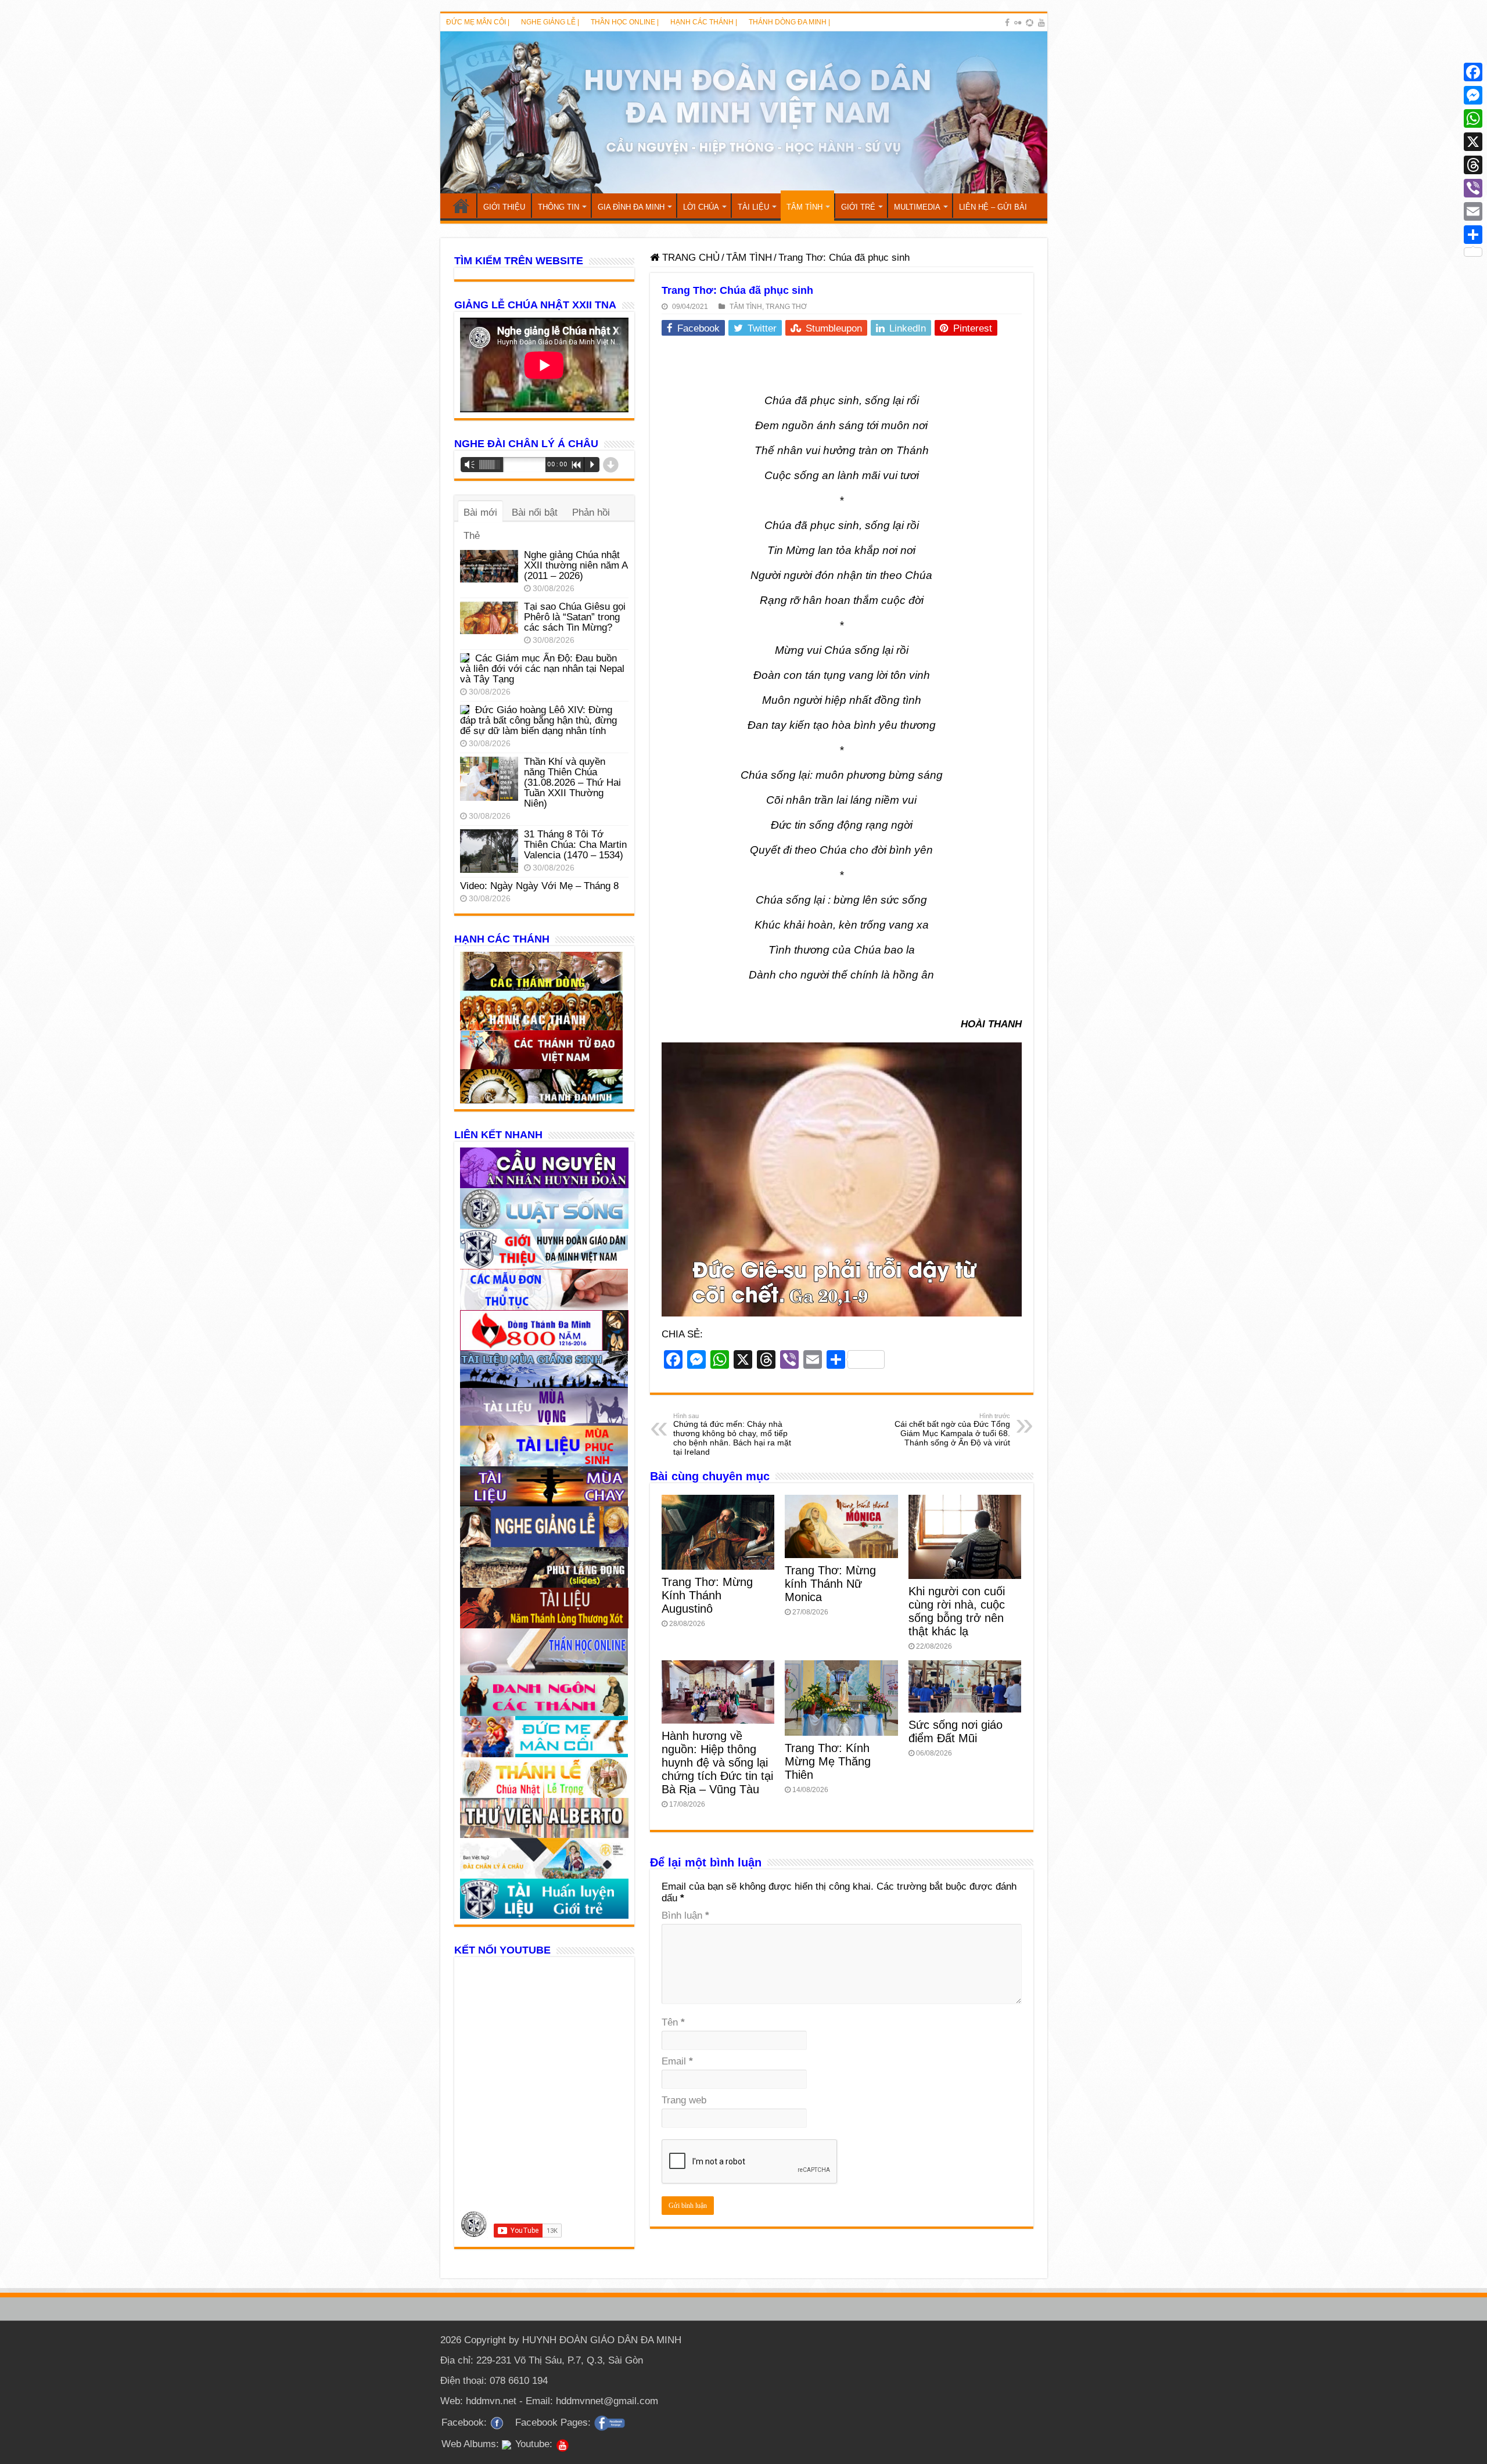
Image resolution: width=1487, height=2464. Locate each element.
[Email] (1473, 211)
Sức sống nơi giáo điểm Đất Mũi (956, 1731)
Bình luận (685, 1916)
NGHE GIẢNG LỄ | (550, 22)
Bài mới (480, 512)
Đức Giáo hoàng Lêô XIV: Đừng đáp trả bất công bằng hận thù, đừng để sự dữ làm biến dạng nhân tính (538, 720)
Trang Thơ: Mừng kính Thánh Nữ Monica (830, 1584)
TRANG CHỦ (461, 206)
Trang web (684, 2100)
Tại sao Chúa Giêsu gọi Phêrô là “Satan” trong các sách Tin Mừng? (575, 617)
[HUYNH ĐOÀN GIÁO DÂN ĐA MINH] (744, 112)
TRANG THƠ (786, 307)
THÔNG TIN (558, 207)
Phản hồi (591, 512)
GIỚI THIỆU (504, 207)
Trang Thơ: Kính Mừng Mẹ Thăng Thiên (828, 1761)
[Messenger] (1473, 95)
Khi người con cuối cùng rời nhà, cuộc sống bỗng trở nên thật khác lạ (957, 1611)
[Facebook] (1007, 23)
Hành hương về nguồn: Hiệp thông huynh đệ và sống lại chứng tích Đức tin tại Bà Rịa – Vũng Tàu (717, 1762)
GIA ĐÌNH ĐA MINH (631, 207)
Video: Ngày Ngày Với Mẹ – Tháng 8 (539, 886)
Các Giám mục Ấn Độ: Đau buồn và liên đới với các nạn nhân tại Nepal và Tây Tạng (542, 669)
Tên (673, 2022)
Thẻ (472, 536)
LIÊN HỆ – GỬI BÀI (993, 207)
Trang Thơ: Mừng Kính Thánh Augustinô (707, 1595)
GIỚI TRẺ (858, 207)
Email (677, 2061)
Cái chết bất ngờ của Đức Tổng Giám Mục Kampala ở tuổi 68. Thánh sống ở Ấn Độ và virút (952, 1430)
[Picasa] (1030, 23)
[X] (1473, 142)
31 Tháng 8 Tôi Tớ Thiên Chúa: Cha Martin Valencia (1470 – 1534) (575, 845)
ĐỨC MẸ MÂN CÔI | (478, 22)
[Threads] (1473, 165)
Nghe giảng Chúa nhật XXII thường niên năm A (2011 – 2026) (576, 565)
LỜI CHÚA (701, 207)
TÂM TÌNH (804, 207)
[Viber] (1473, 188)
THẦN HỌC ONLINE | (625, 22)
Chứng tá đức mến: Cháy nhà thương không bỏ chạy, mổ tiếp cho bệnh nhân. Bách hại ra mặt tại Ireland (732, 1434)
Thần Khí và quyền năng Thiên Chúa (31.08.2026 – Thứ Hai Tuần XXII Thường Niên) (572, 783)
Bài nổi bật (535, 512)
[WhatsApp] (1473, 118)
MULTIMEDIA (917, 207)
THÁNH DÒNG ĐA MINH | (789, 22)
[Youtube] (1041, 23)
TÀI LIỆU (753, 207)
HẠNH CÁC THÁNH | (704, 22)
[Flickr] (1018, 23)
